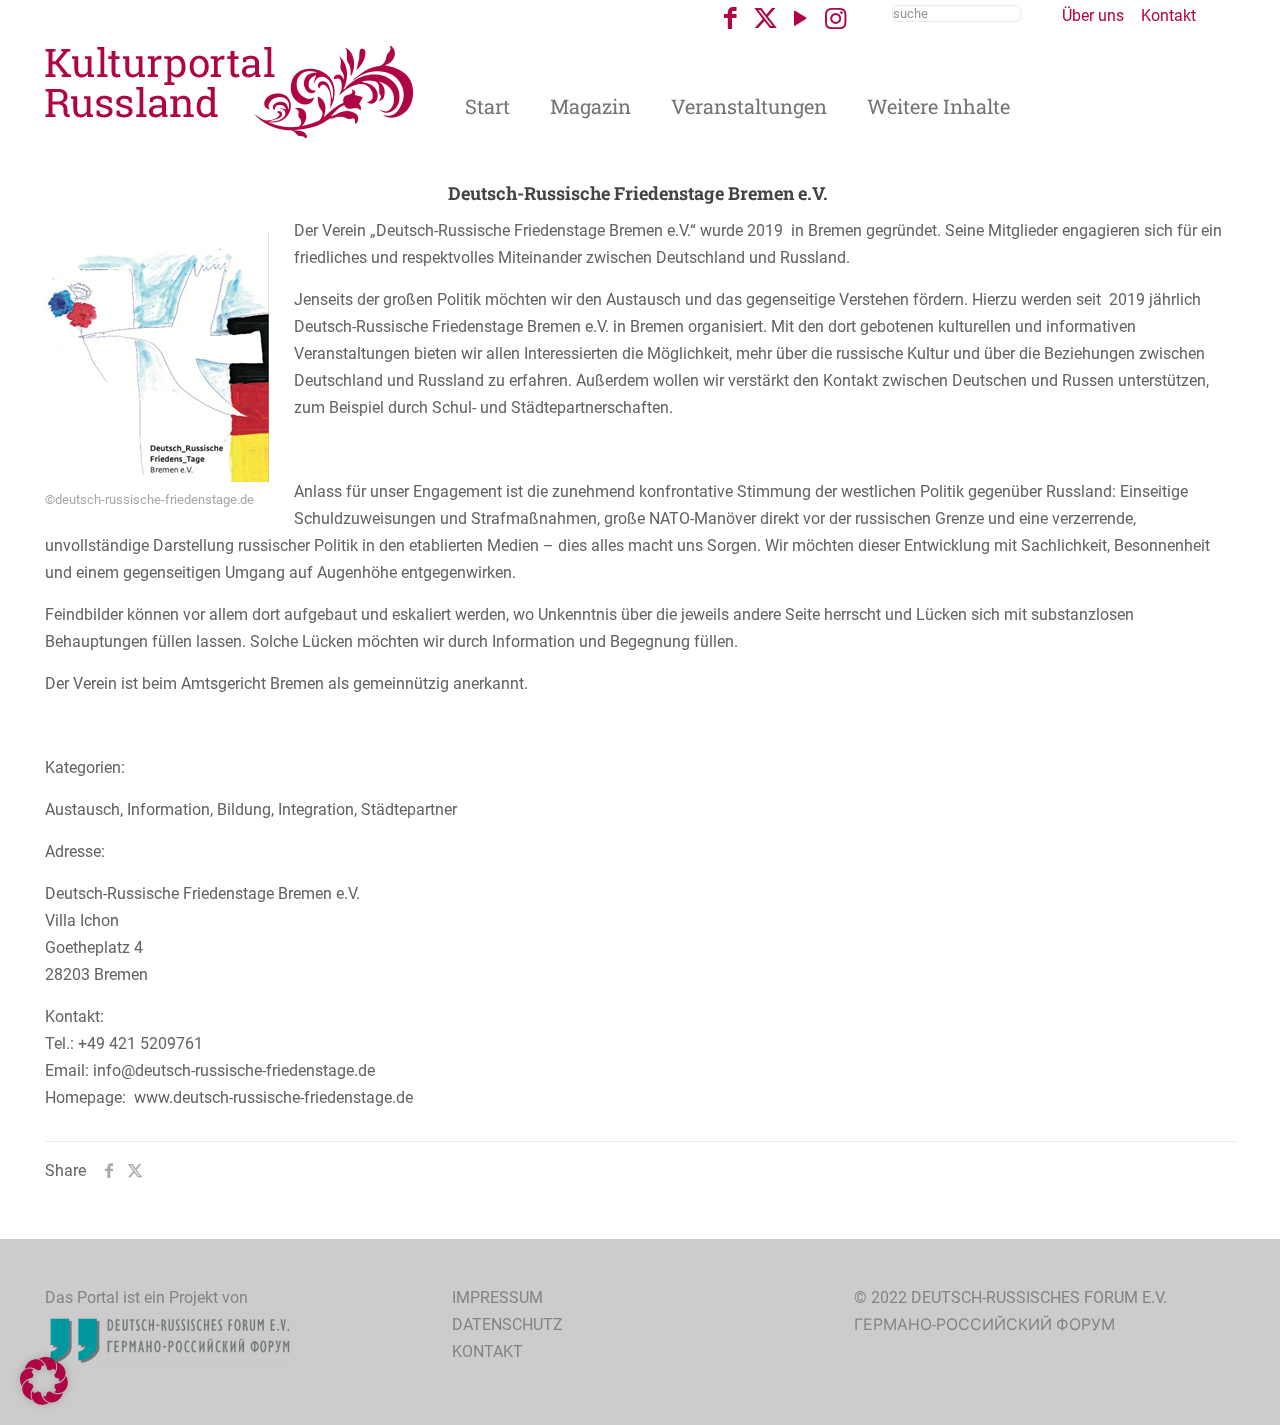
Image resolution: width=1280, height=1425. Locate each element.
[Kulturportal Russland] (230, 90)
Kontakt (1168, 15)
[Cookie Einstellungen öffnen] (44, 1399)
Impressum (497, 1297)
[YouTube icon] (800, 18)
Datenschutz (507, 1324)
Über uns (1093, 15)
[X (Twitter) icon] (765, 18)
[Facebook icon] (730, 18)
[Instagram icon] (835, 18)
